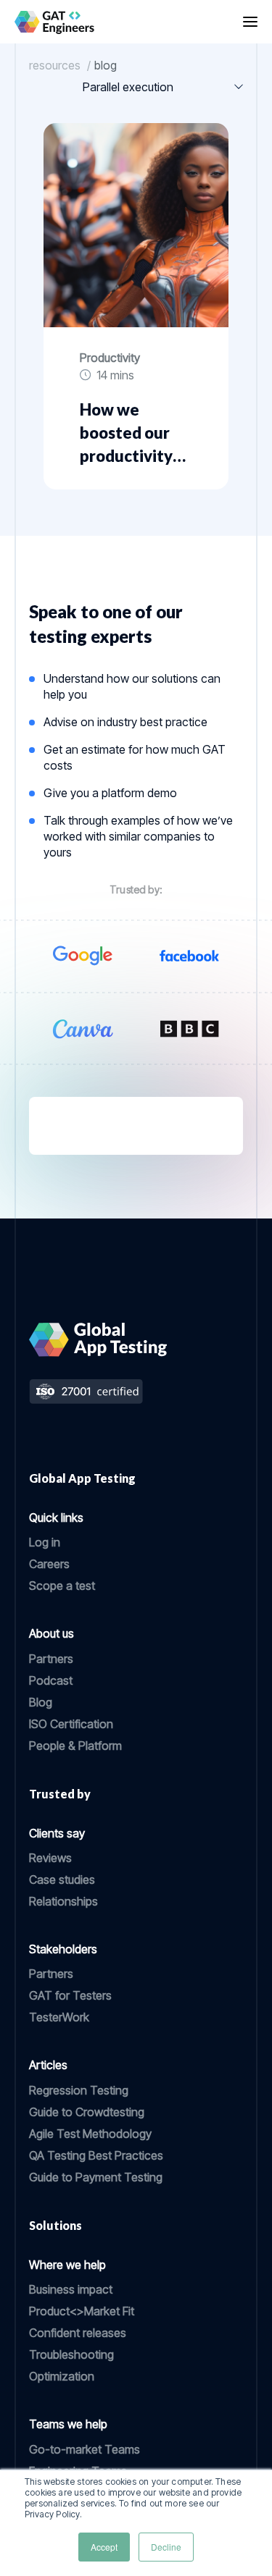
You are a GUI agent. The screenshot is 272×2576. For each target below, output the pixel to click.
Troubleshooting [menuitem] (71, 2354)
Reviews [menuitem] (50, 1858)
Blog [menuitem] (41, 1702)
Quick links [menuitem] (56, 1518)
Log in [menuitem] (45, 1542)
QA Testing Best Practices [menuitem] (96, 2155)
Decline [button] (166, 2547)
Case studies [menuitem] (62, 1880)
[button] (250, 22)
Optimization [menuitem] (62, 2376)
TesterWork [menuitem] (59, 2017)
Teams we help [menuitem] (68, 2424)
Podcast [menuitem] (51, 1680)
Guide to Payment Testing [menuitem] (96, 2177)
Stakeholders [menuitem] (63, 1949)
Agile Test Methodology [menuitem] (90, 2134)
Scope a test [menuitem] (62, 1586)
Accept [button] (104, 2547)
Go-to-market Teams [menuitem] (85, 2449)
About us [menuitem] (51, 1633)
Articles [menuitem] (48, 2065)
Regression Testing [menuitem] (79, 2090)
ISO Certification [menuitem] (71, 1724)
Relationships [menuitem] (63, 1901)
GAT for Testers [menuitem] (70, 1995)
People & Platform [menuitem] (75, 1746)
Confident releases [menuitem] (78, 2333)
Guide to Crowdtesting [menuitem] (87, 2112)
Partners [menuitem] (51, 1659)
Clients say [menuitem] (57, 1833)
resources (55, 65)
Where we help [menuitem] (67, 2265)
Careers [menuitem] (49, 1564)
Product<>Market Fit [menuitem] (82, 2311)
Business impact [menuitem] (71, 2289)
